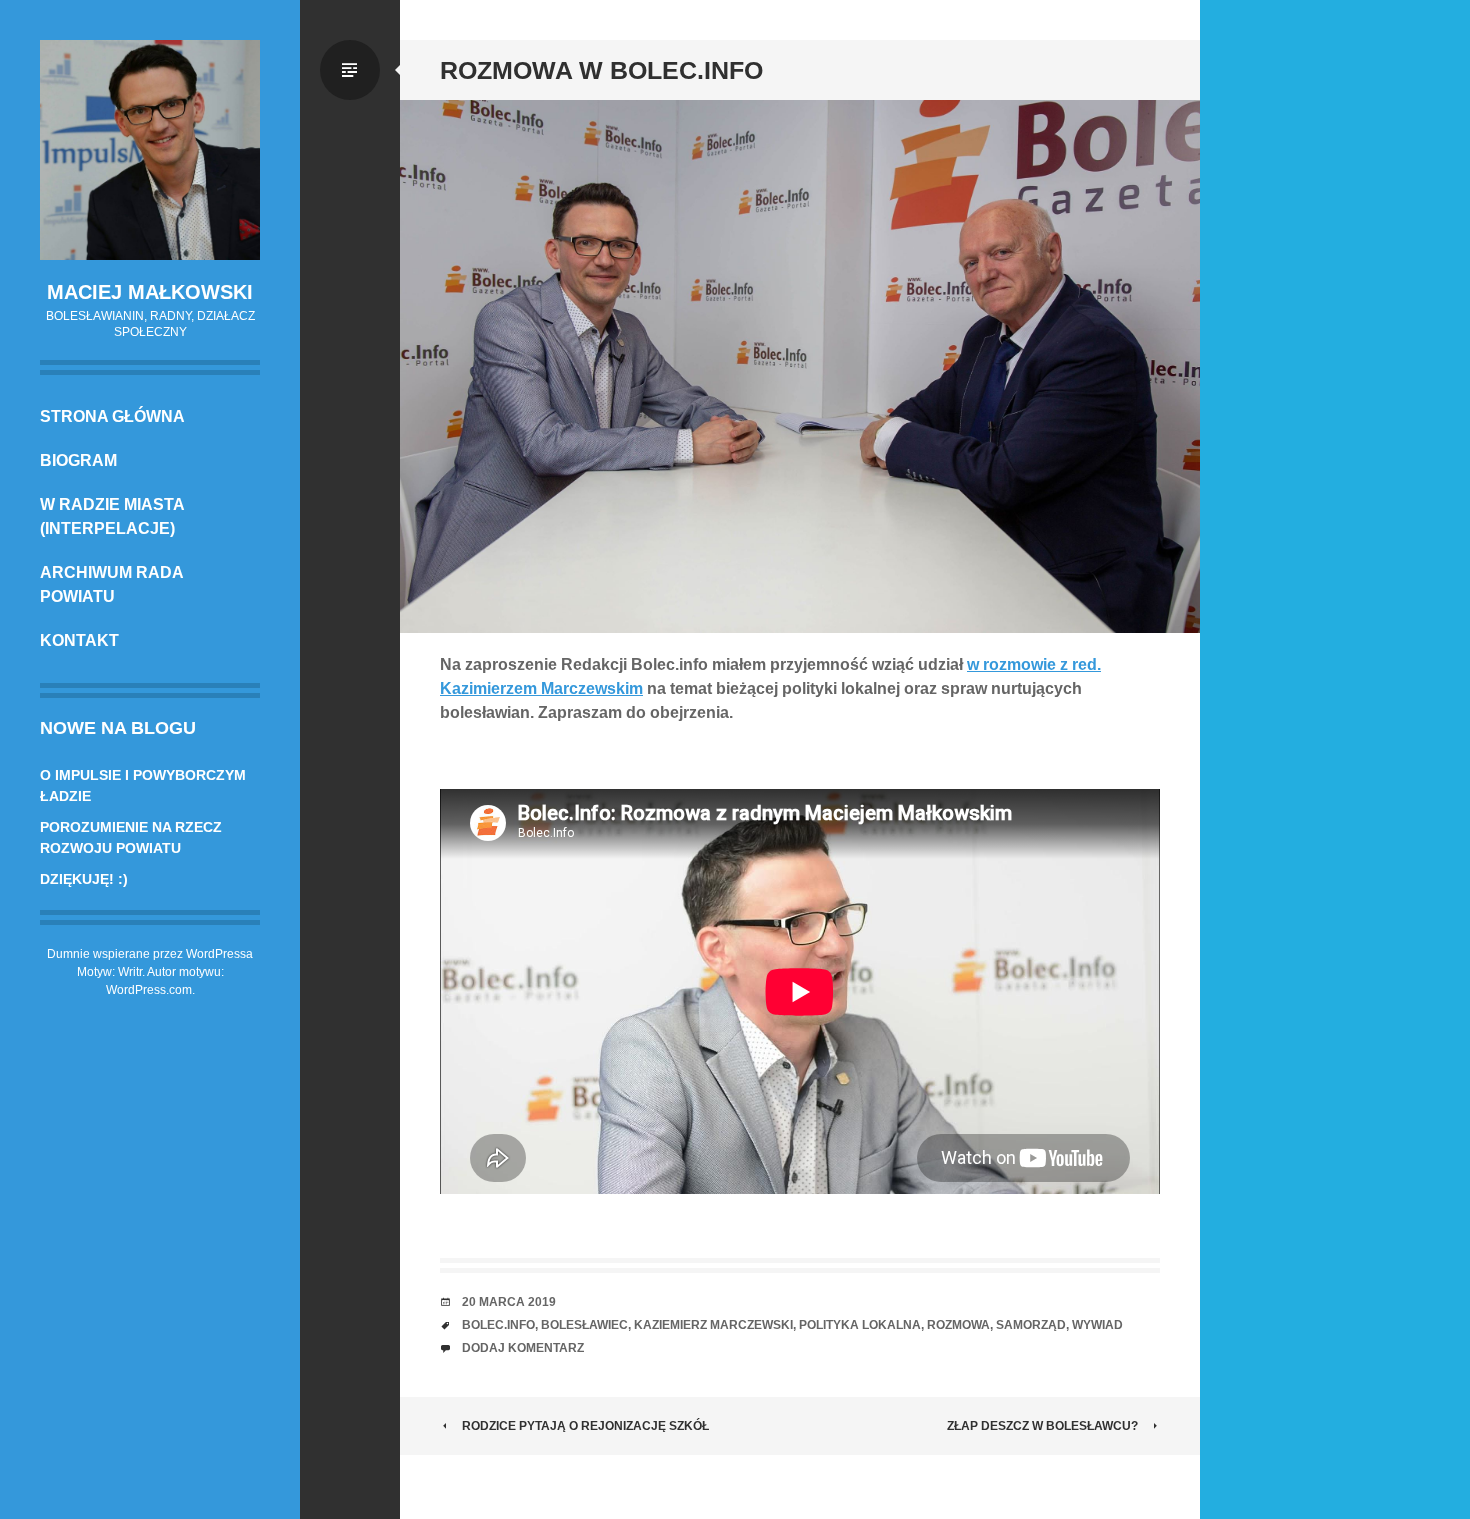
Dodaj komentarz (523, 1348)
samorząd (1031, 1325)
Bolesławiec (584, 1325)
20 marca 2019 (509, 1302)
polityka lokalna (860, 1325)
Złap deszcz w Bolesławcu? (1042, 1426)
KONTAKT (79, 640)
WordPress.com (149, 990)
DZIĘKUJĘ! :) (84, 879)
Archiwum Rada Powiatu (111, 584)
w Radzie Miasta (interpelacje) (112, 516)
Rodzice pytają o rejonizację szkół (585, 1426)
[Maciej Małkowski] (150, 150)
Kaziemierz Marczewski (713, 1325)
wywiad (1097, 1325)
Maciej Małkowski (150, 292)
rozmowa (958, 1325)
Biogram (78, 460)
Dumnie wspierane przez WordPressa (150, 954)
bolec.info (498, 1325)
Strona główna (112, 416)
